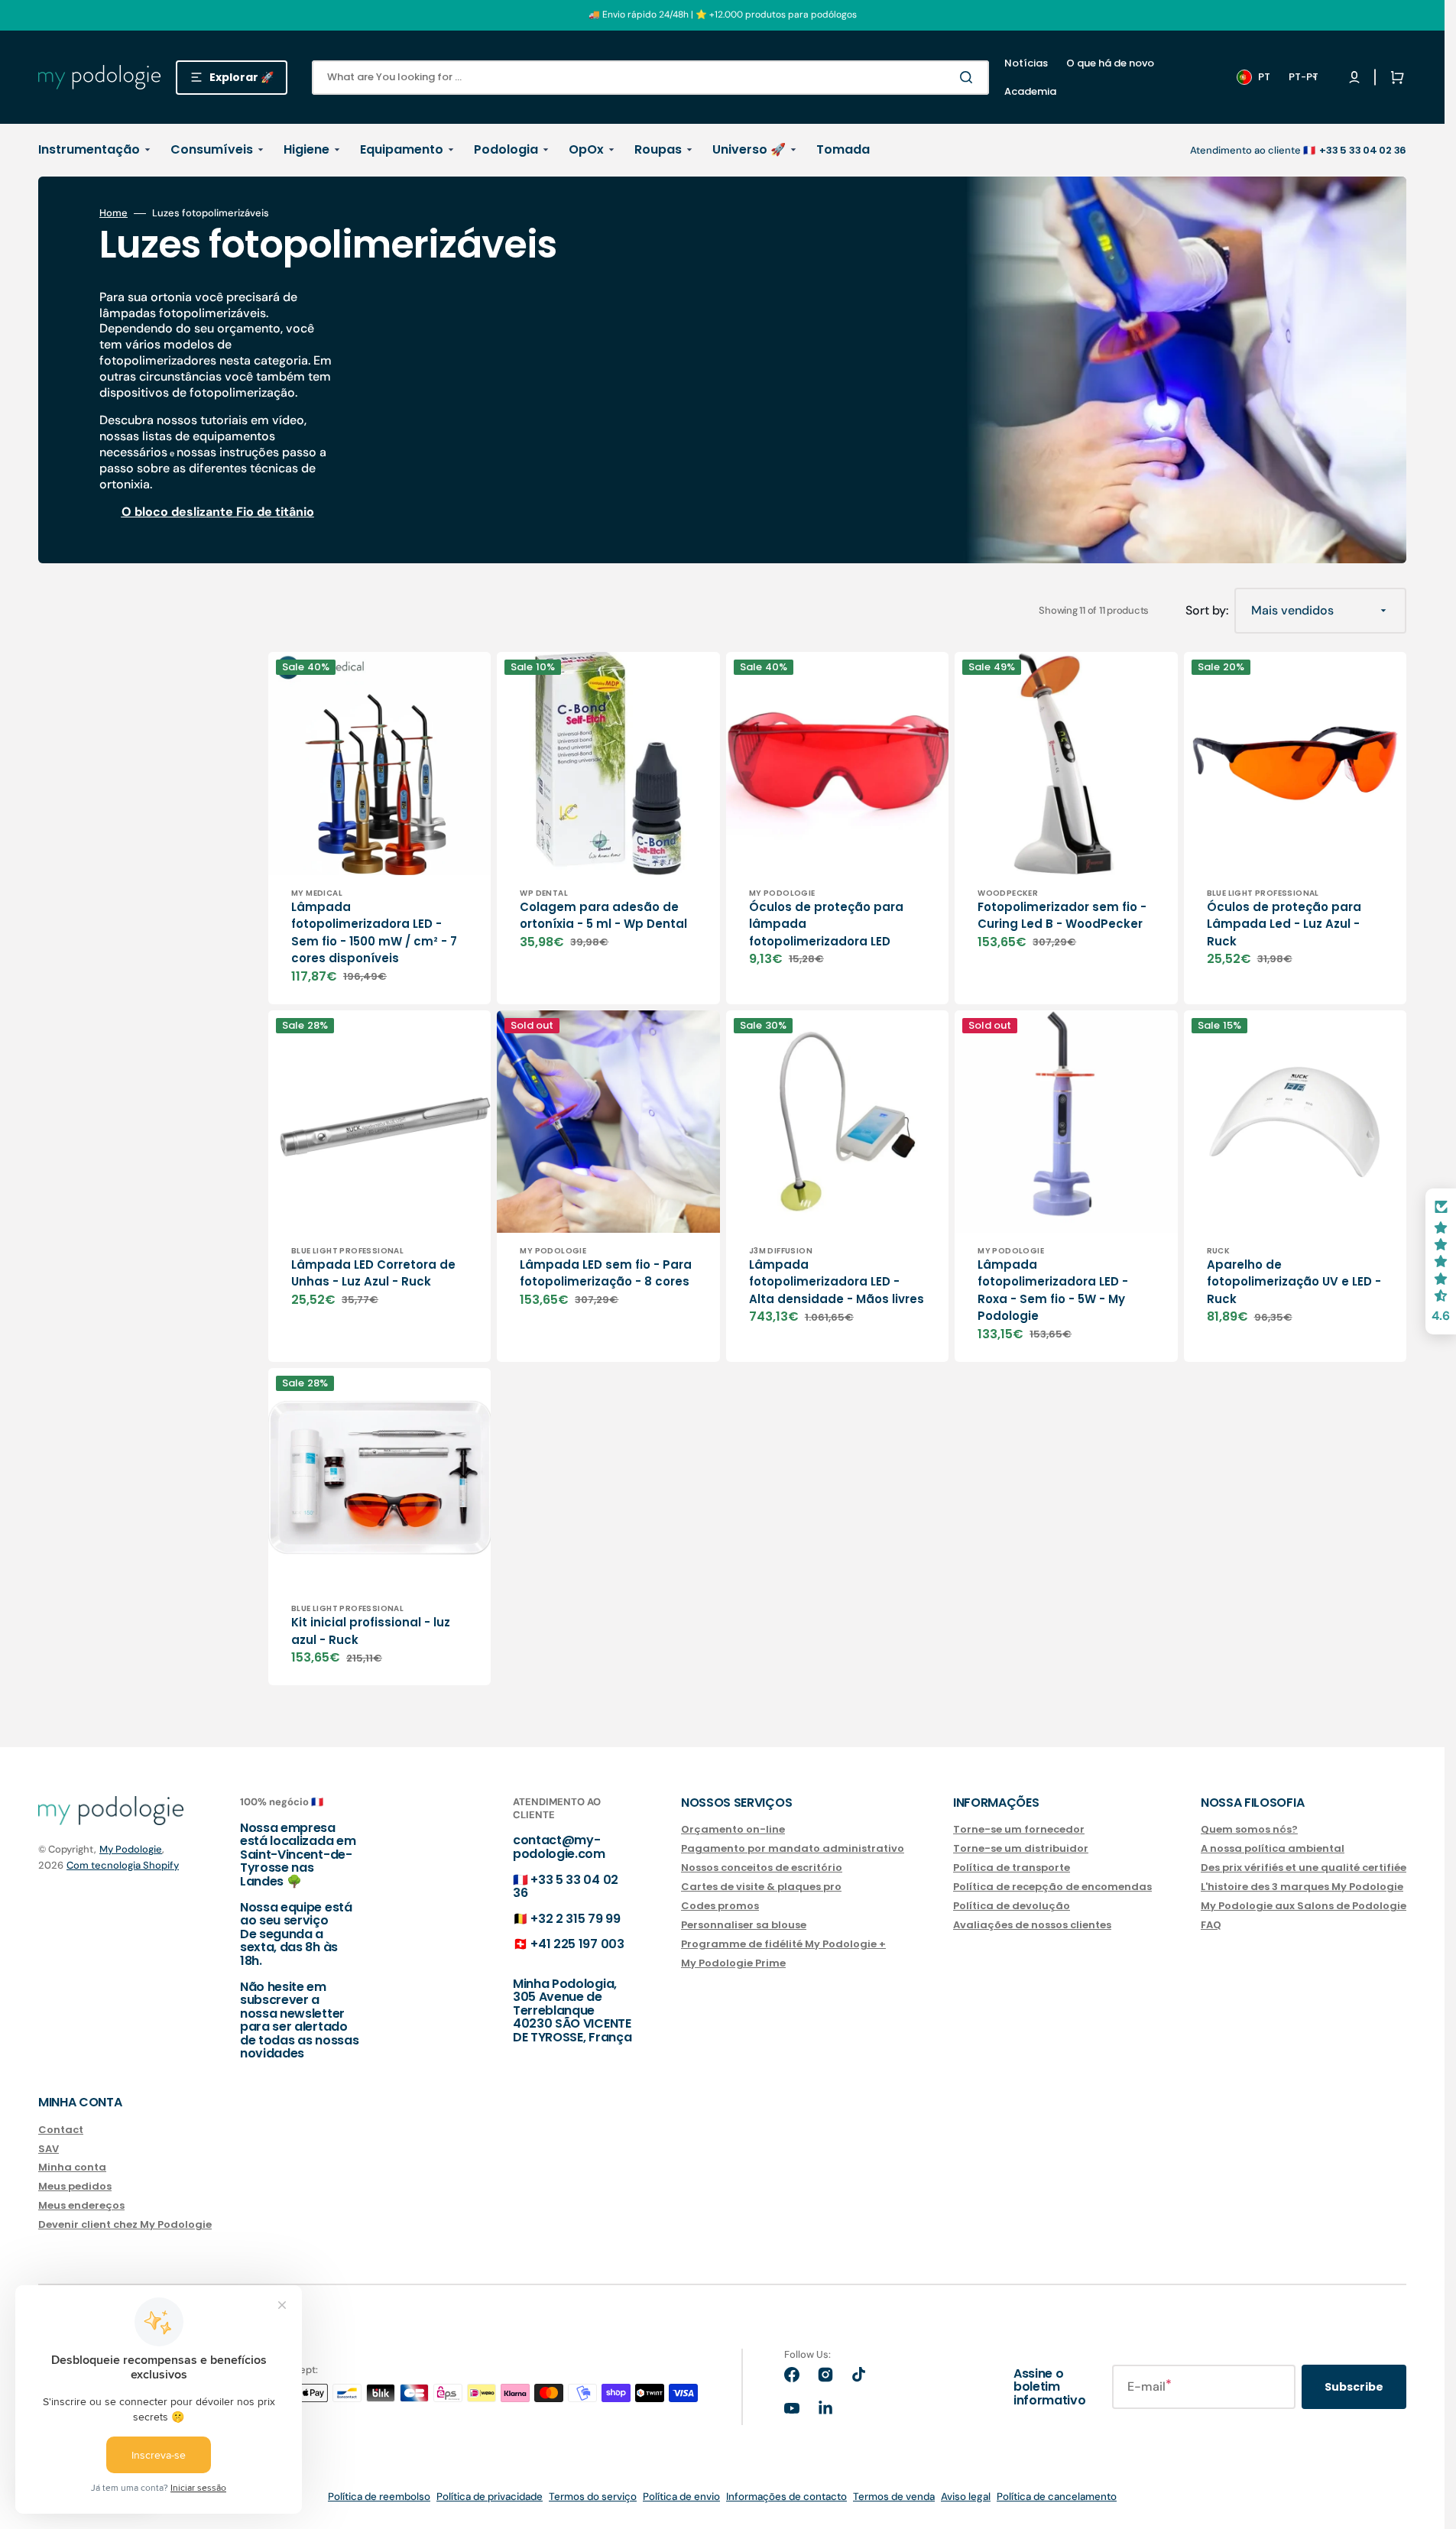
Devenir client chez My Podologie (125, 2224)
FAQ (1211, 1925)
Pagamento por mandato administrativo (793, 1848)
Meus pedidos (75, 2186)
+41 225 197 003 (577, 1944)
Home (113, 213)
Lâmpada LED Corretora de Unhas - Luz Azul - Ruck (373, 1273)
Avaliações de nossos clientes (1032, 1925)
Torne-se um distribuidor (1021, 1848)
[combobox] (650, 78)
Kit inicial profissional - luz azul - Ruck (371, 1631)
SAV (49, 2149)
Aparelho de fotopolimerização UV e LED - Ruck (1294, 1282)
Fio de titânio (275, 512)
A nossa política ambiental (1273, 1848)
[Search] (969, 77)
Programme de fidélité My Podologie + (783, 1944)
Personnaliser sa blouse (744, 1925)
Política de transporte (1012, 1868)
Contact (61, 2130)
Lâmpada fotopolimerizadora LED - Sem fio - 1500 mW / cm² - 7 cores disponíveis (374, 933)
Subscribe (1354, 2387)
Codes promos (720, 1906)
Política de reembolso (379, 2497)
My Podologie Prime (733, 1963)
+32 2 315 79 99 (575, 1919)
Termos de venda (894, 2497)
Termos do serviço (593, 2497)
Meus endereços (81, 2205)
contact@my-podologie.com (559, 1847)
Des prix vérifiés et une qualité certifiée (1304, 1868)
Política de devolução (1012, 1906)
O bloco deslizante (177, 512)
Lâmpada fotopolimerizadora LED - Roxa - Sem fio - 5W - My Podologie (1053, 1290)
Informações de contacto (786, 2497)
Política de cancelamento (1057, 2497)
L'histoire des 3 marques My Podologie (1302, 1887)
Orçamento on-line (733, 1830)
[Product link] (379, 828)
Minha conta (72, 2167)
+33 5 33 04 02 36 (566, 1887)
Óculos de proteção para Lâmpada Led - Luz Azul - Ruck (1284, 924)
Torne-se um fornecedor (1019, 1830)
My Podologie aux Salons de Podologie (1304, 1906)
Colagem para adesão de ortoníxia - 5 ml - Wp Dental (603, 916)
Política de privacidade (490, 2497)
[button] (1394, 77)
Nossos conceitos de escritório (762, 1868)
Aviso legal (966, 2497)
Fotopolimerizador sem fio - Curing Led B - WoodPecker (1062, 916)
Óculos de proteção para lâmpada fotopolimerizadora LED (826, 924)
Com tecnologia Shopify (123, 1865)
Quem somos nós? (1249, 1830)
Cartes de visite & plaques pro (761, 1887)
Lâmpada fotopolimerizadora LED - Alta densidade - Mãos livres (837, 1282)
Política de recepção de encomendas (1052, 1887)
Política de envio (681, 2497)
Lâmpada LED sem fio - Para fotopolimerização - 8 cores (606, 1273)
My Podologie (131, 1849)
